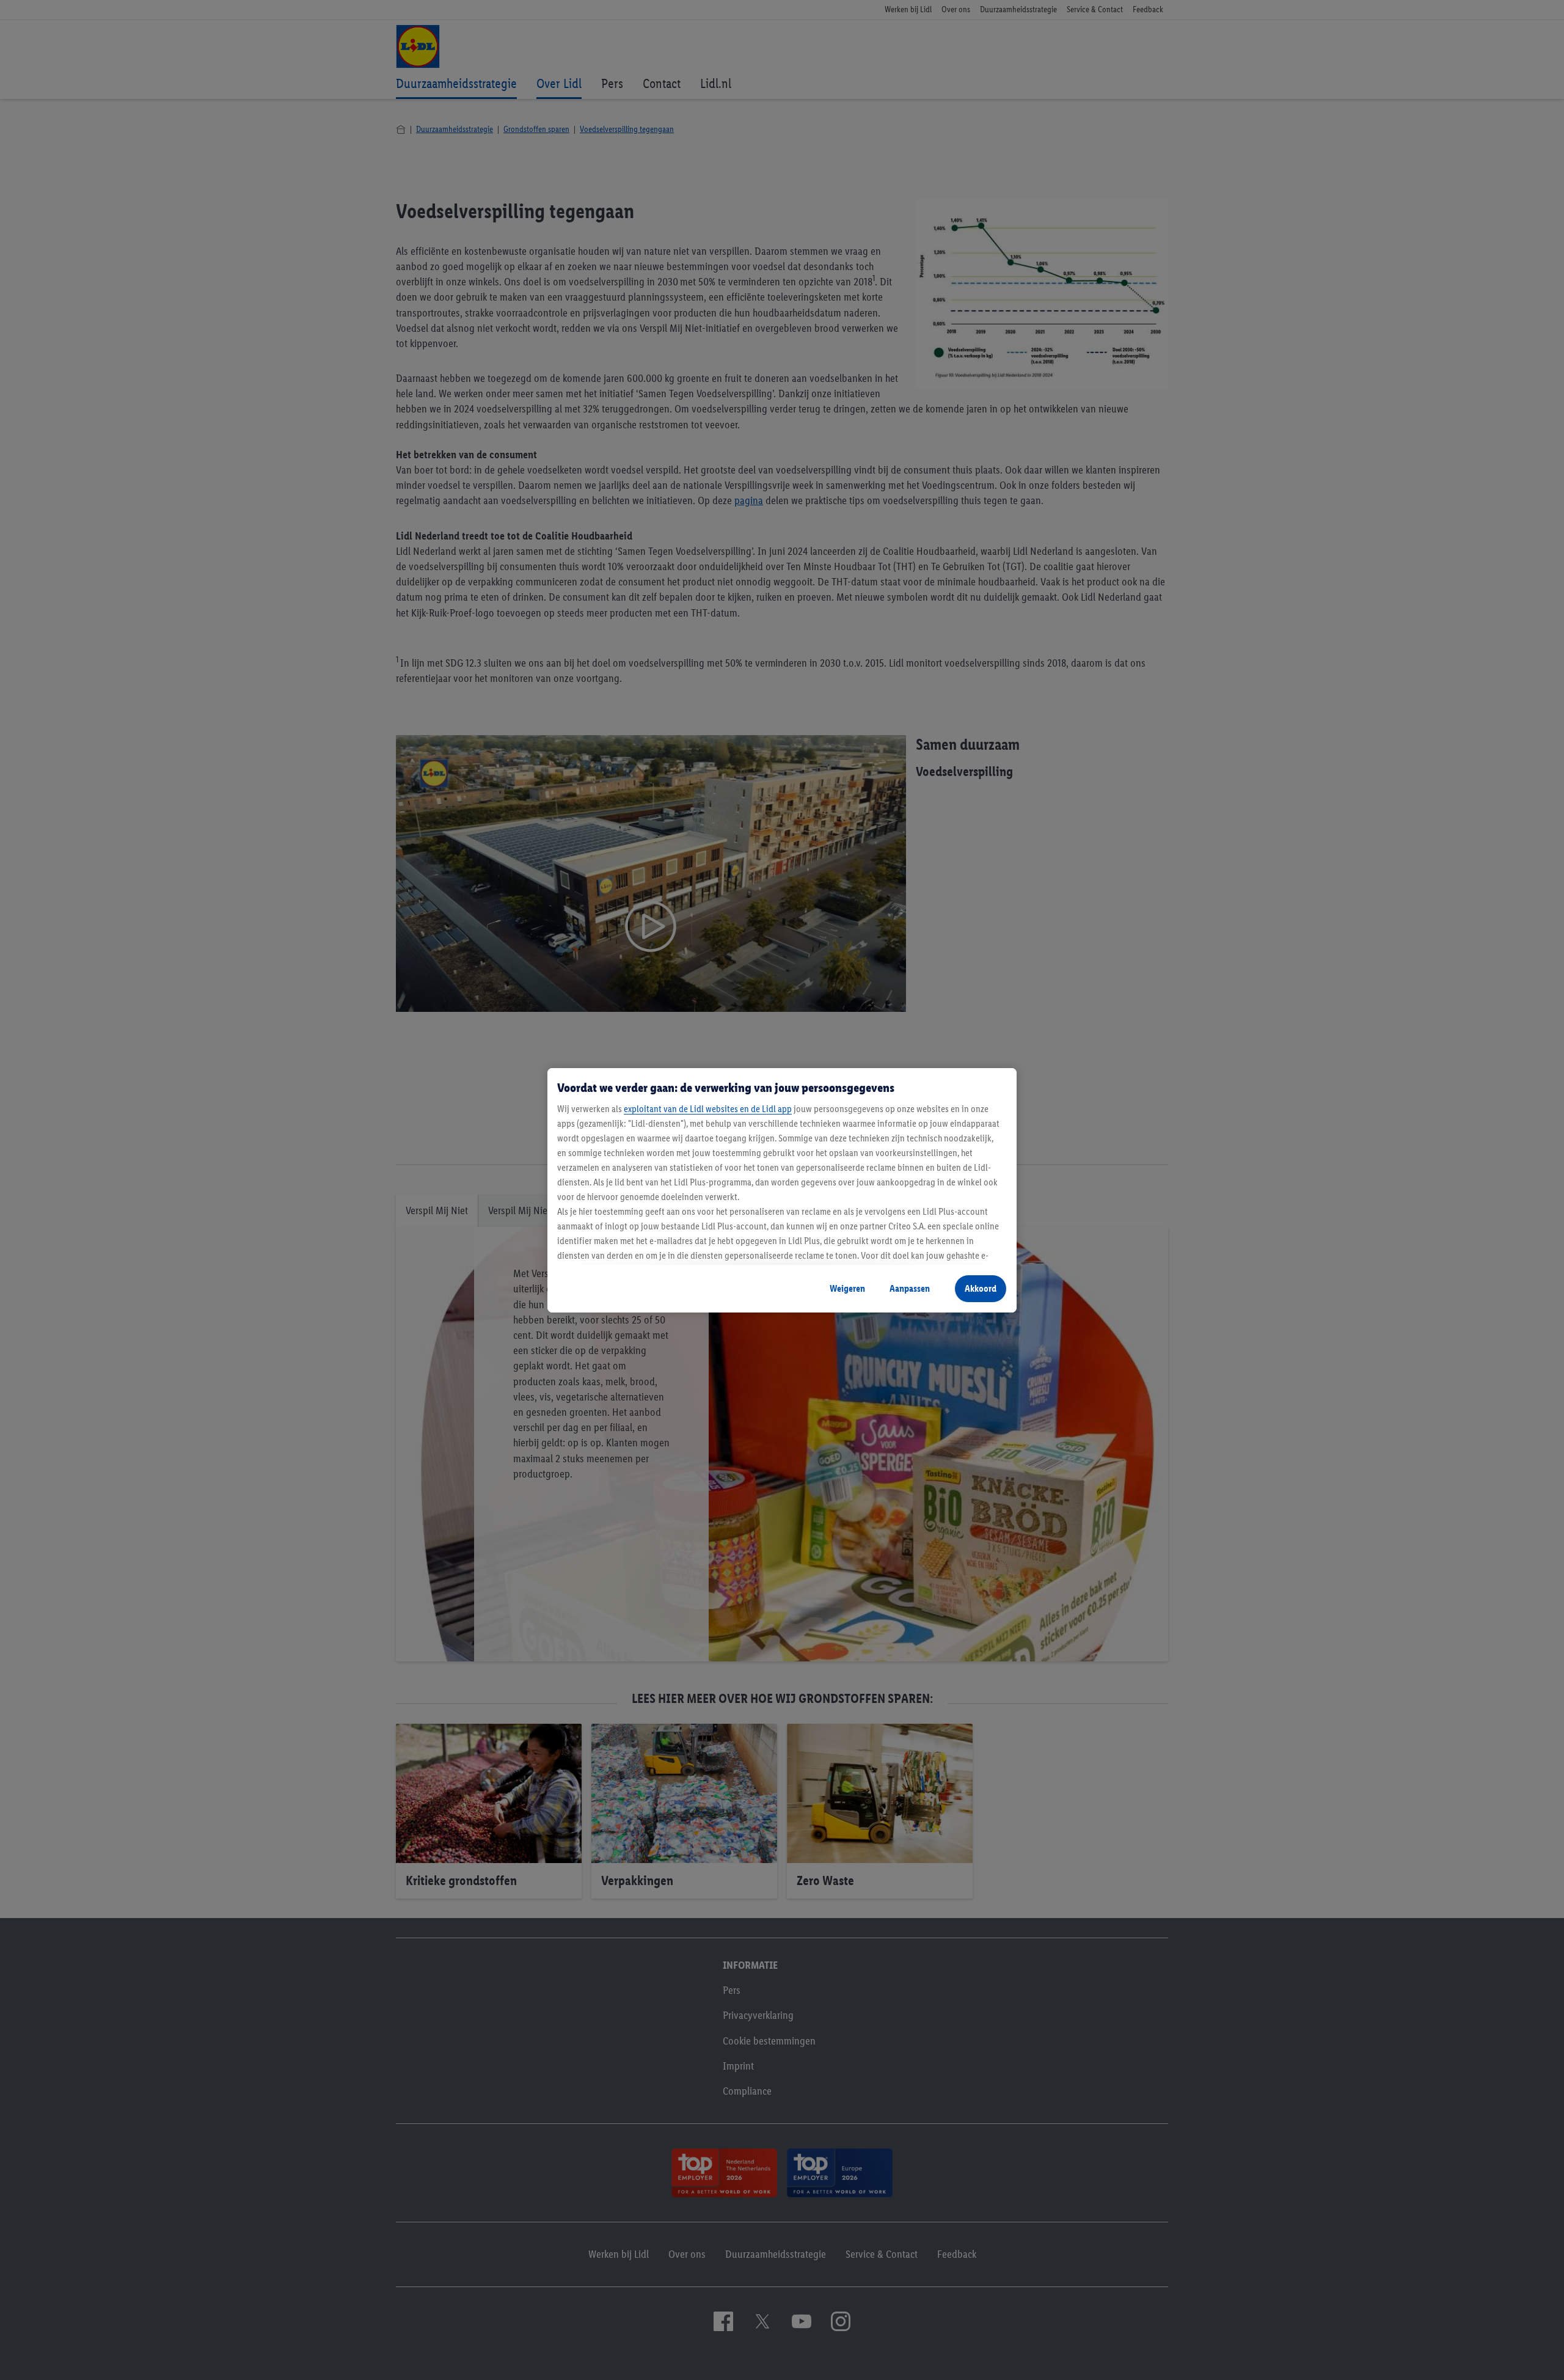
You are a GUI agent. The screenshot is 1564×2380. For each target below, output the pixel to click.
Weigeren (847, 1288)
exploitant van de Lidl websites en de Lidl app (708, 1109)
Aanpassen (910, 1288)
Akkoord (981, 1288)
